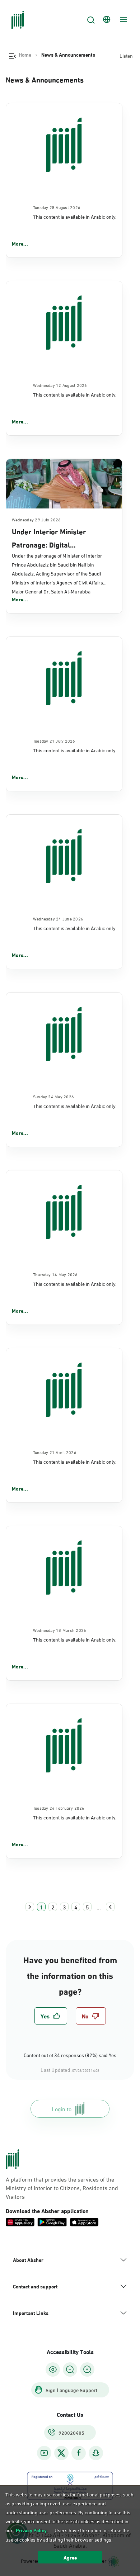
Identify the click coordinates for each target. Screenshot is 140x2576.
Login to (62, 2109)
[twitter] (61, 2453)
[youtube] (44, 2453)
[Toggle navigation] (122, 20)
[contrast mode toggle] (53, 2369)
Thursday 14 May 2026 (55, 1274)
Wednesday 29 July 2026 (36, 519)
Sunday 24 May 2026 (53, 1096)
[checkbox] (51, 2016)
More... (20, 243)
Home (25, 55)
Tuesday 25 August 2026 (57, 207)
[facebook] (79, 2453)
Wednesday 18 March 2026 (60, 1630)
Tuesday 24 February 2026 (59, 1808)
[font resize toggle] (70, 2369)
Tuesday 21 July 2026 (54, 740)
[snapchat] (96, 2453)
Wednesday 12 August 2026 (60, 385)
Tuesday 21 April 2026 (55, 1452)
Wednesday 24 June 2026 (58, 918)
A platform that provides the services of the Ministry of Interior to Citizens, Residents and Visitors (62, 2188)
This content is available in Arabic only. (75, 216)
